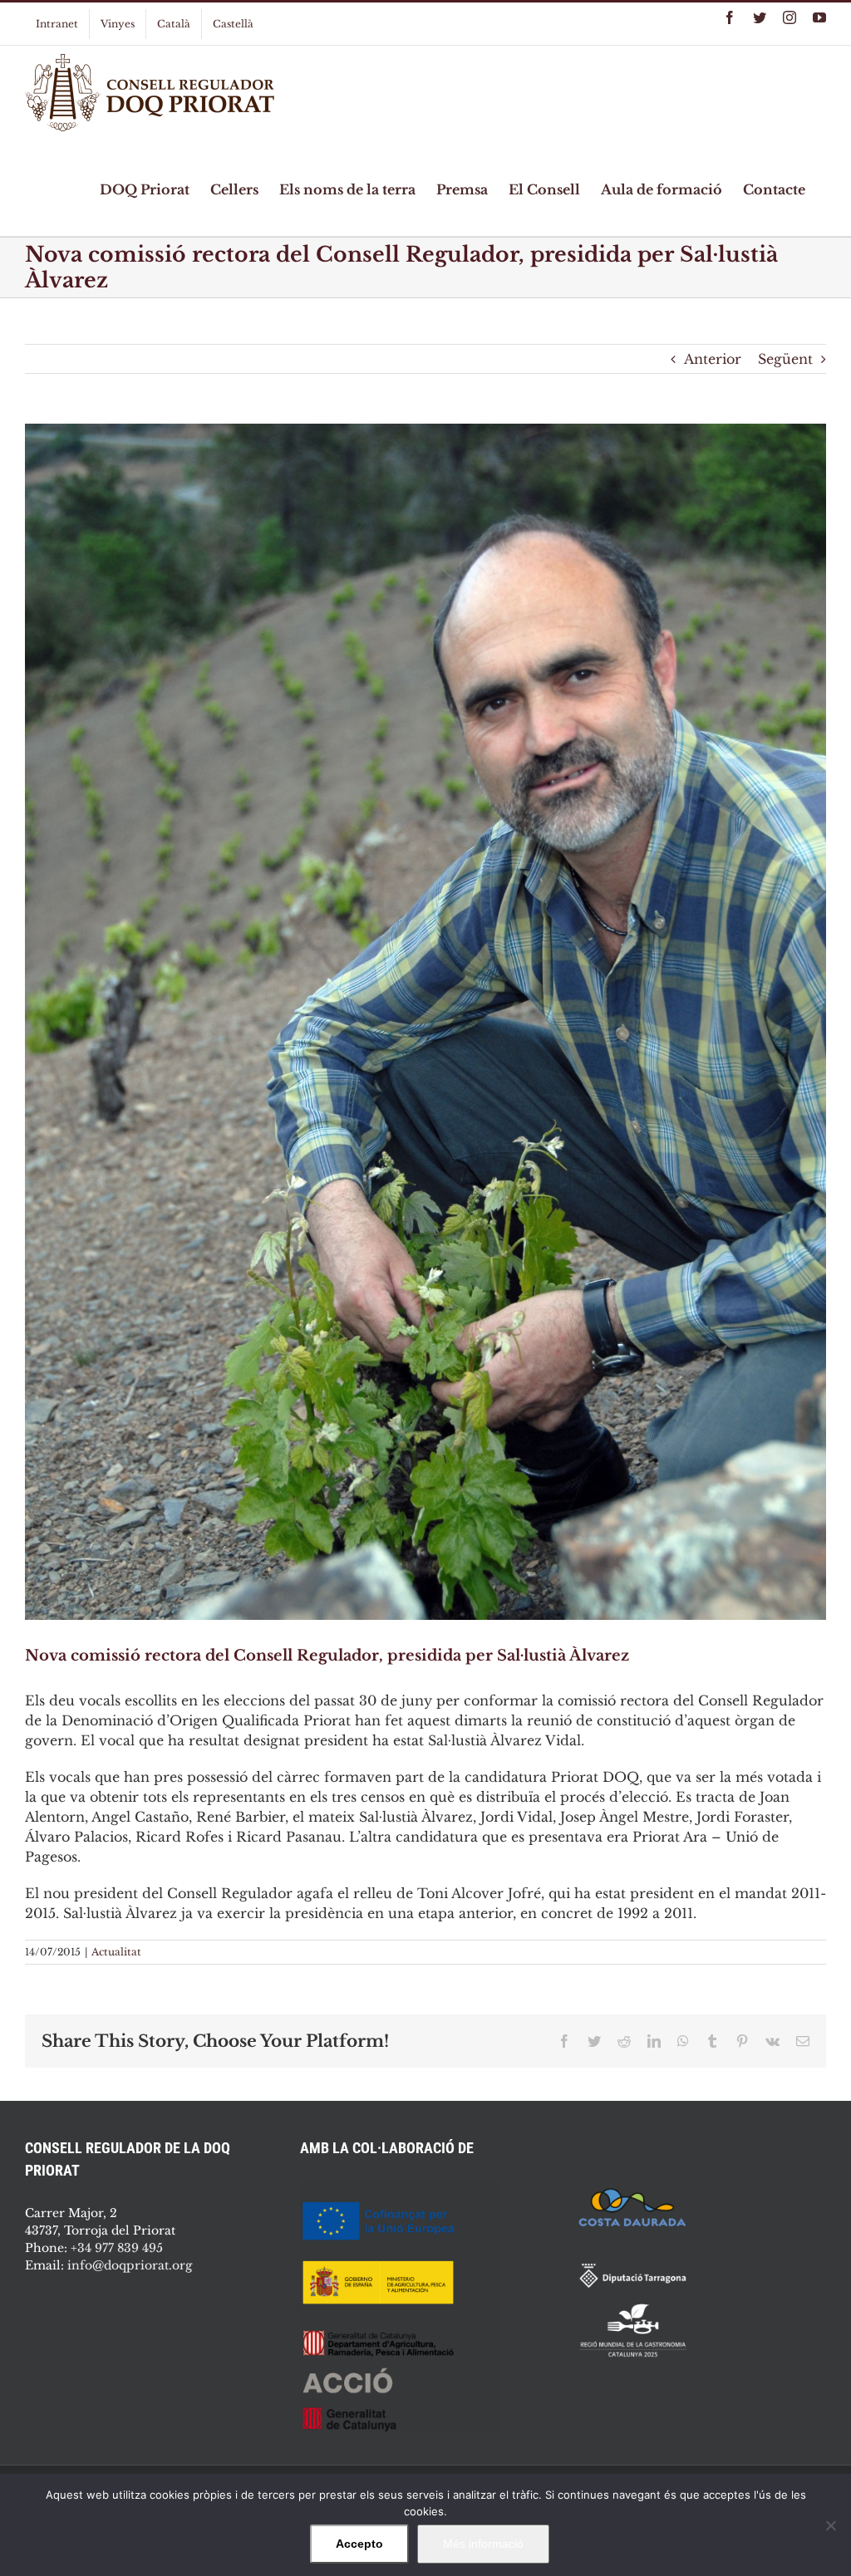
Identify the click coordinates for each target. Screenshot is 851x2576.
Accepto (359, 2544)
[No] (830, 2525)
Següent (785, 359)
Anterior (713, 359)
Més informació (483, 2544)
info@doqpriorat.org (130, 2265)
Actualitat (116, 1952)
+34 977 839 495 (117, 2248)
